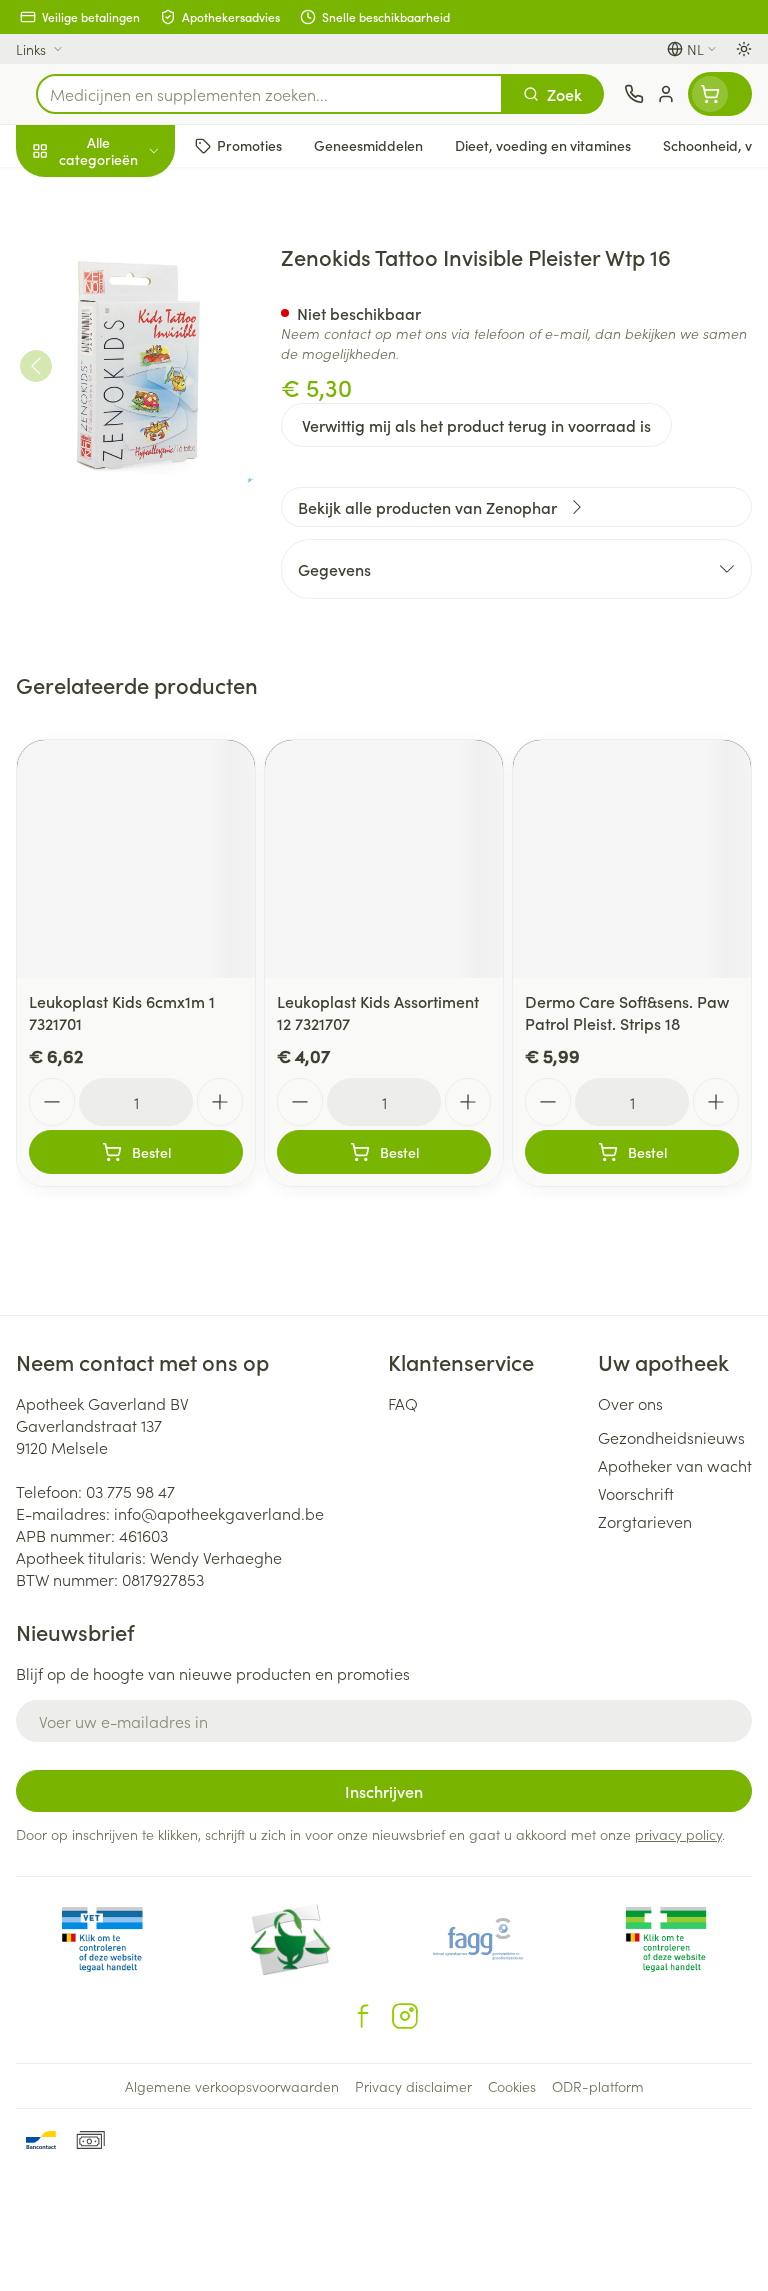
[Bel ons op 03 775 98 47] (634, 94)
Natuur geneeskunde (128, 478)
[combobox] (269, 94)
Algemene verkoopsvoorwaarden (232, 2086)
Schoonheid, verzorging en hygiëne (128, 247)
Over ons (630, 1403)
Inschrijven (384, 1791)
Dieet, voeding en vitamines (128, 311)
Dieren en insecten (128, 575)
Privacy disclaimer (413, 2086)
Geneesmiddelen (128, 623)
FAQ (403, 1403)
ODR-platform (598, 2086)
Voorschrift (636, 1493)
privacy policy (678, 1834)
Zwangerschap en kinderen (128, 375)
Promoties (52, 193)
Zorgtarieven (645, 1521)
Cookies (512, 2086)
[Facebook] (363, 2016)
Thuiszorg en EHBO (128, 527)
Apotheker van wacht (675, 1465)
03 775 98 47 (130, 1491)
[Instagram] (405, 2016)
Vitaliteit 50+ (128, 430)
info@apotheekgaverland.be (219, 1513)
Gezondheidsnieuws (671, 1437)
